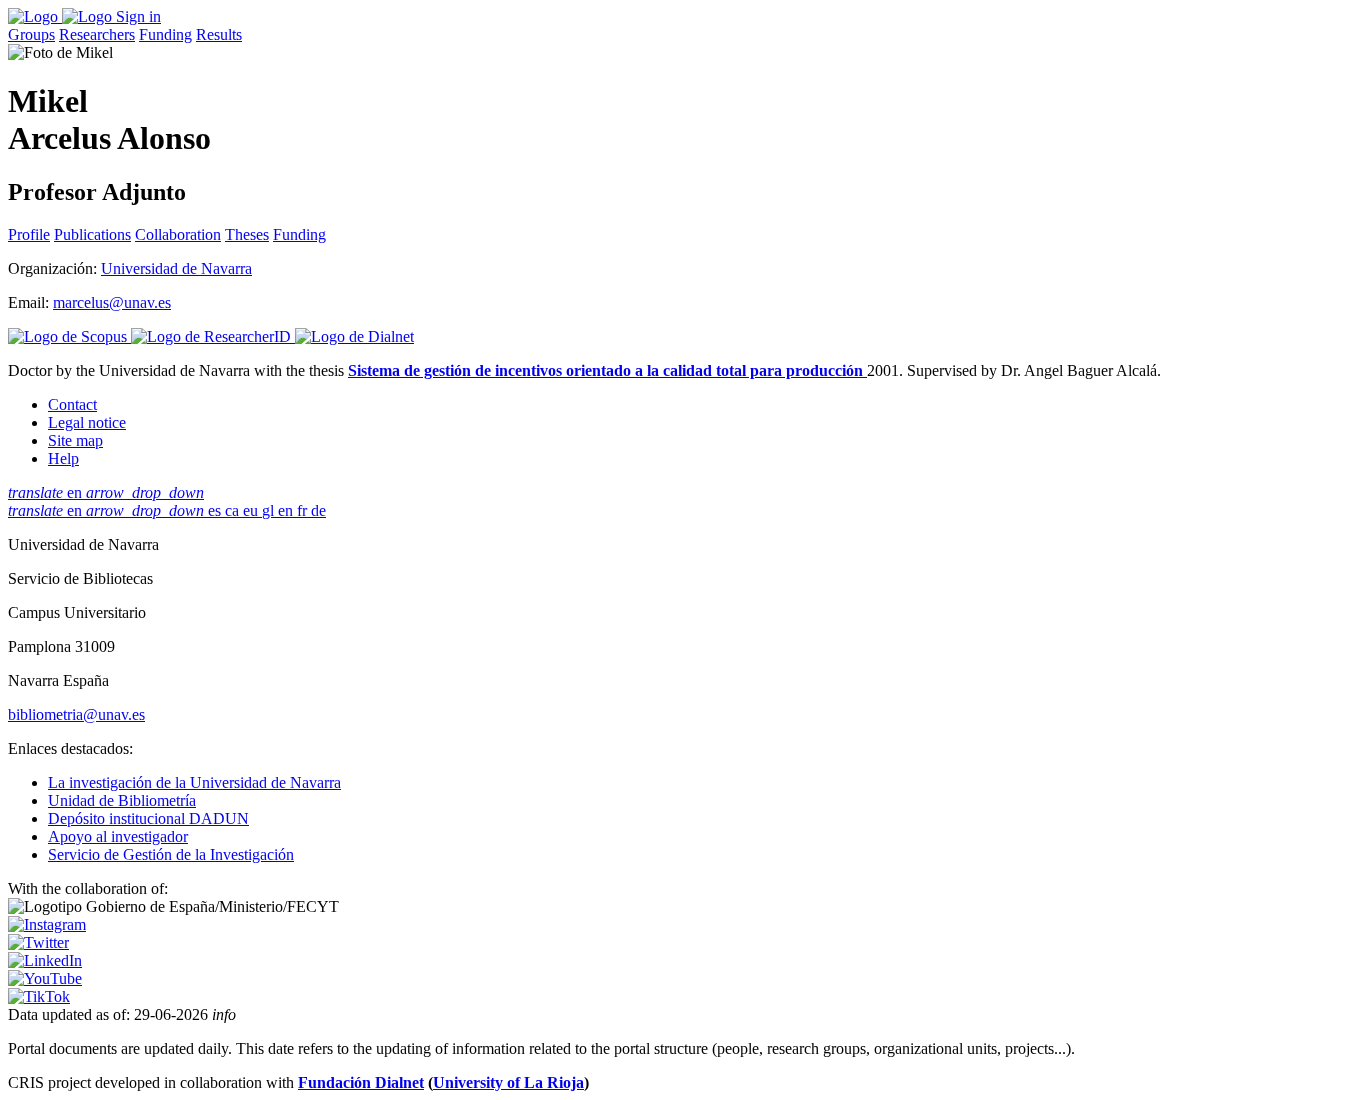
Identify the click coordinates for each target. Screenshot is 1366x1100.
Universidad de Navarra (176, 268)
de (318, 510)
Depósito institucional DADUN (148, 818)
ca (234, 510)
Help (63, 458)
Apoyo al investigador (118, 836)
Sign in (138, 16)
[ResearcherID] (213, 336)
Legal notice (87, 422)
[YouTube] (45, 978)
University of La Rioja (508, 1082)
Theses (247, 234)
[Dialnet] (354, 336)
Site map (75, 440)
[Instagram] (47, 924)
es (216, 510)
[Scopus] (69, 336)
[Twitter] (38, 942)
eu (252, 510)
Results (219, 34)
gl (270, 510)
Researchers (97, 34)
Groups (31, 34)
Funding (165, 34)
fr (304, 510)
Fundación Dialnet (361, 1082)
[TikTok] (39, 996)
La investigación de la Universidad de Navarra (194, 782)
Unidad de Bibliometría (122, 800)
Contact (72, 404)
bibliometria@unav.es (76, 714)
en (106, 492)
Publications (92, 234)
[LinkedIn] (45, 960)
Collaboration (178, 234)
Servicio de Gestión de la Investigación (171, 854)
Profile (29, 234)
